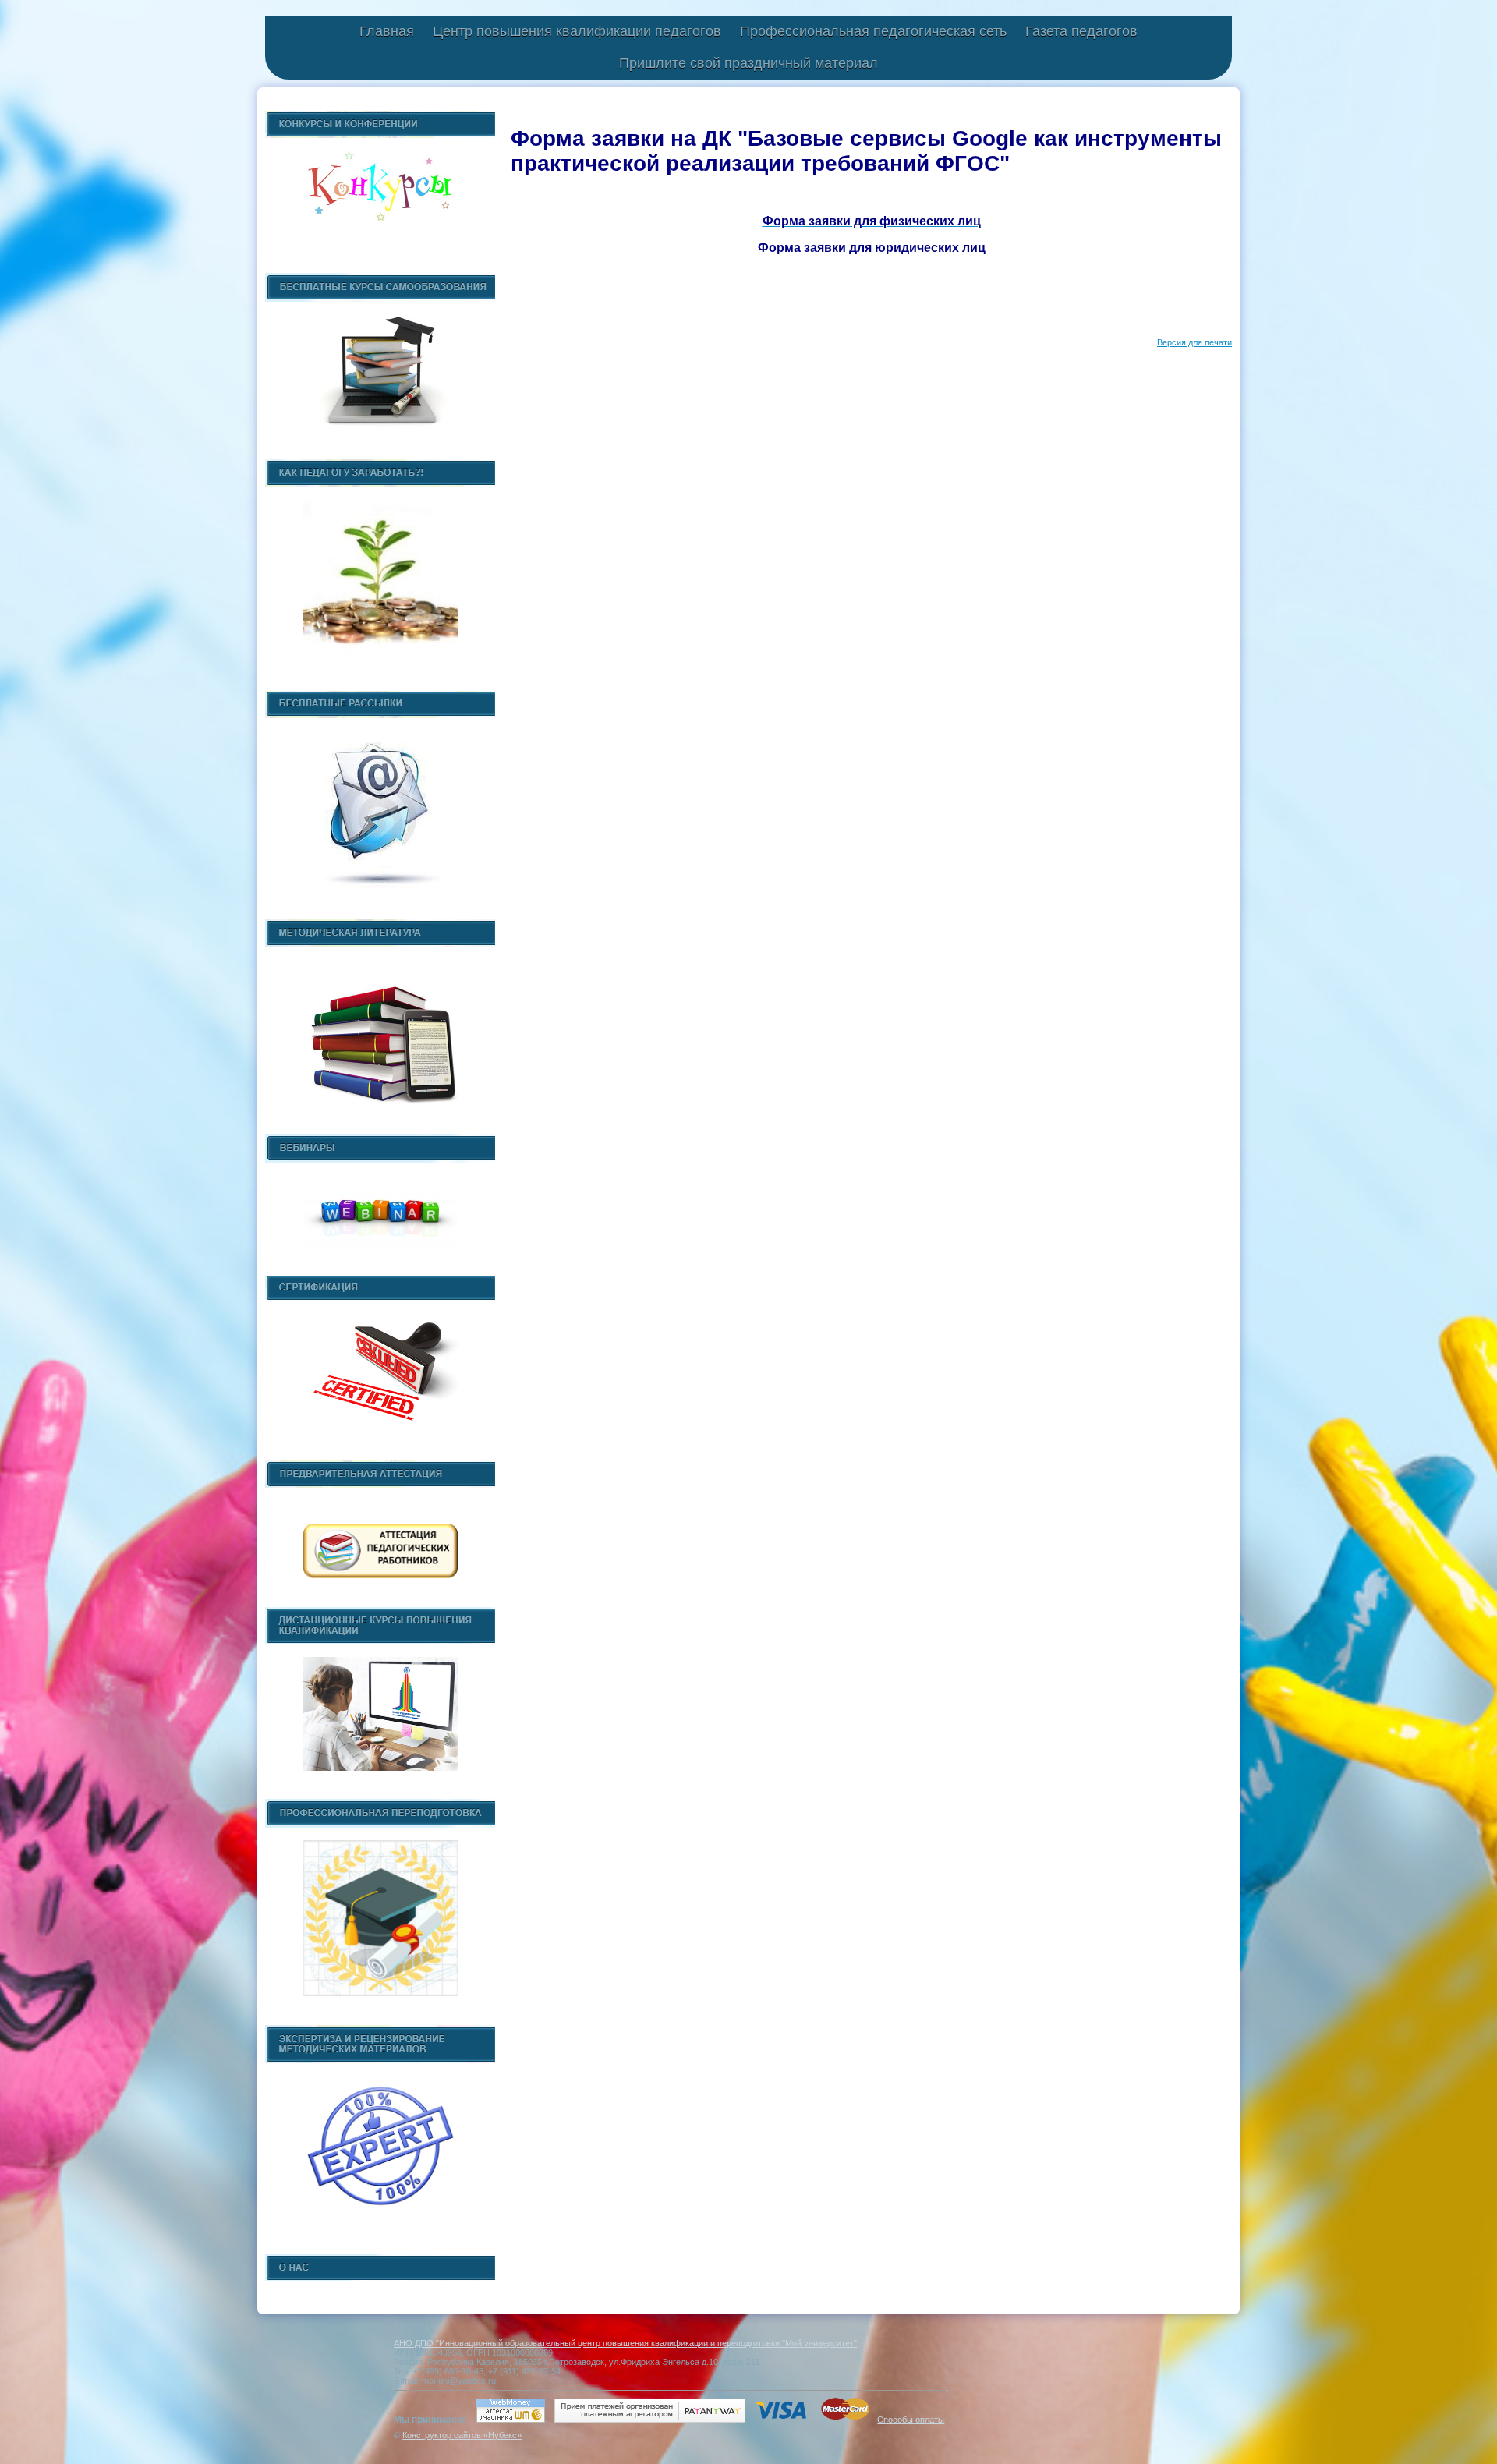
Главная (387, 31)
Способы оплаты (911, 2420)
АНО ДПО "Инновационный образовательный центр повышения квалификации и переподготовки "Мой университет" (625, 2343)
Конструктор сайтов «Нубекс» (462, 2435)
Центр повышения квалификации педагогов (577, 31)
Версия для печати (1194, 342)
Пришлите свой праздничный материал (748, 63)
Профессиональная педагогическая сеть (873, 31)
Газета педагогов (1081, 31)
